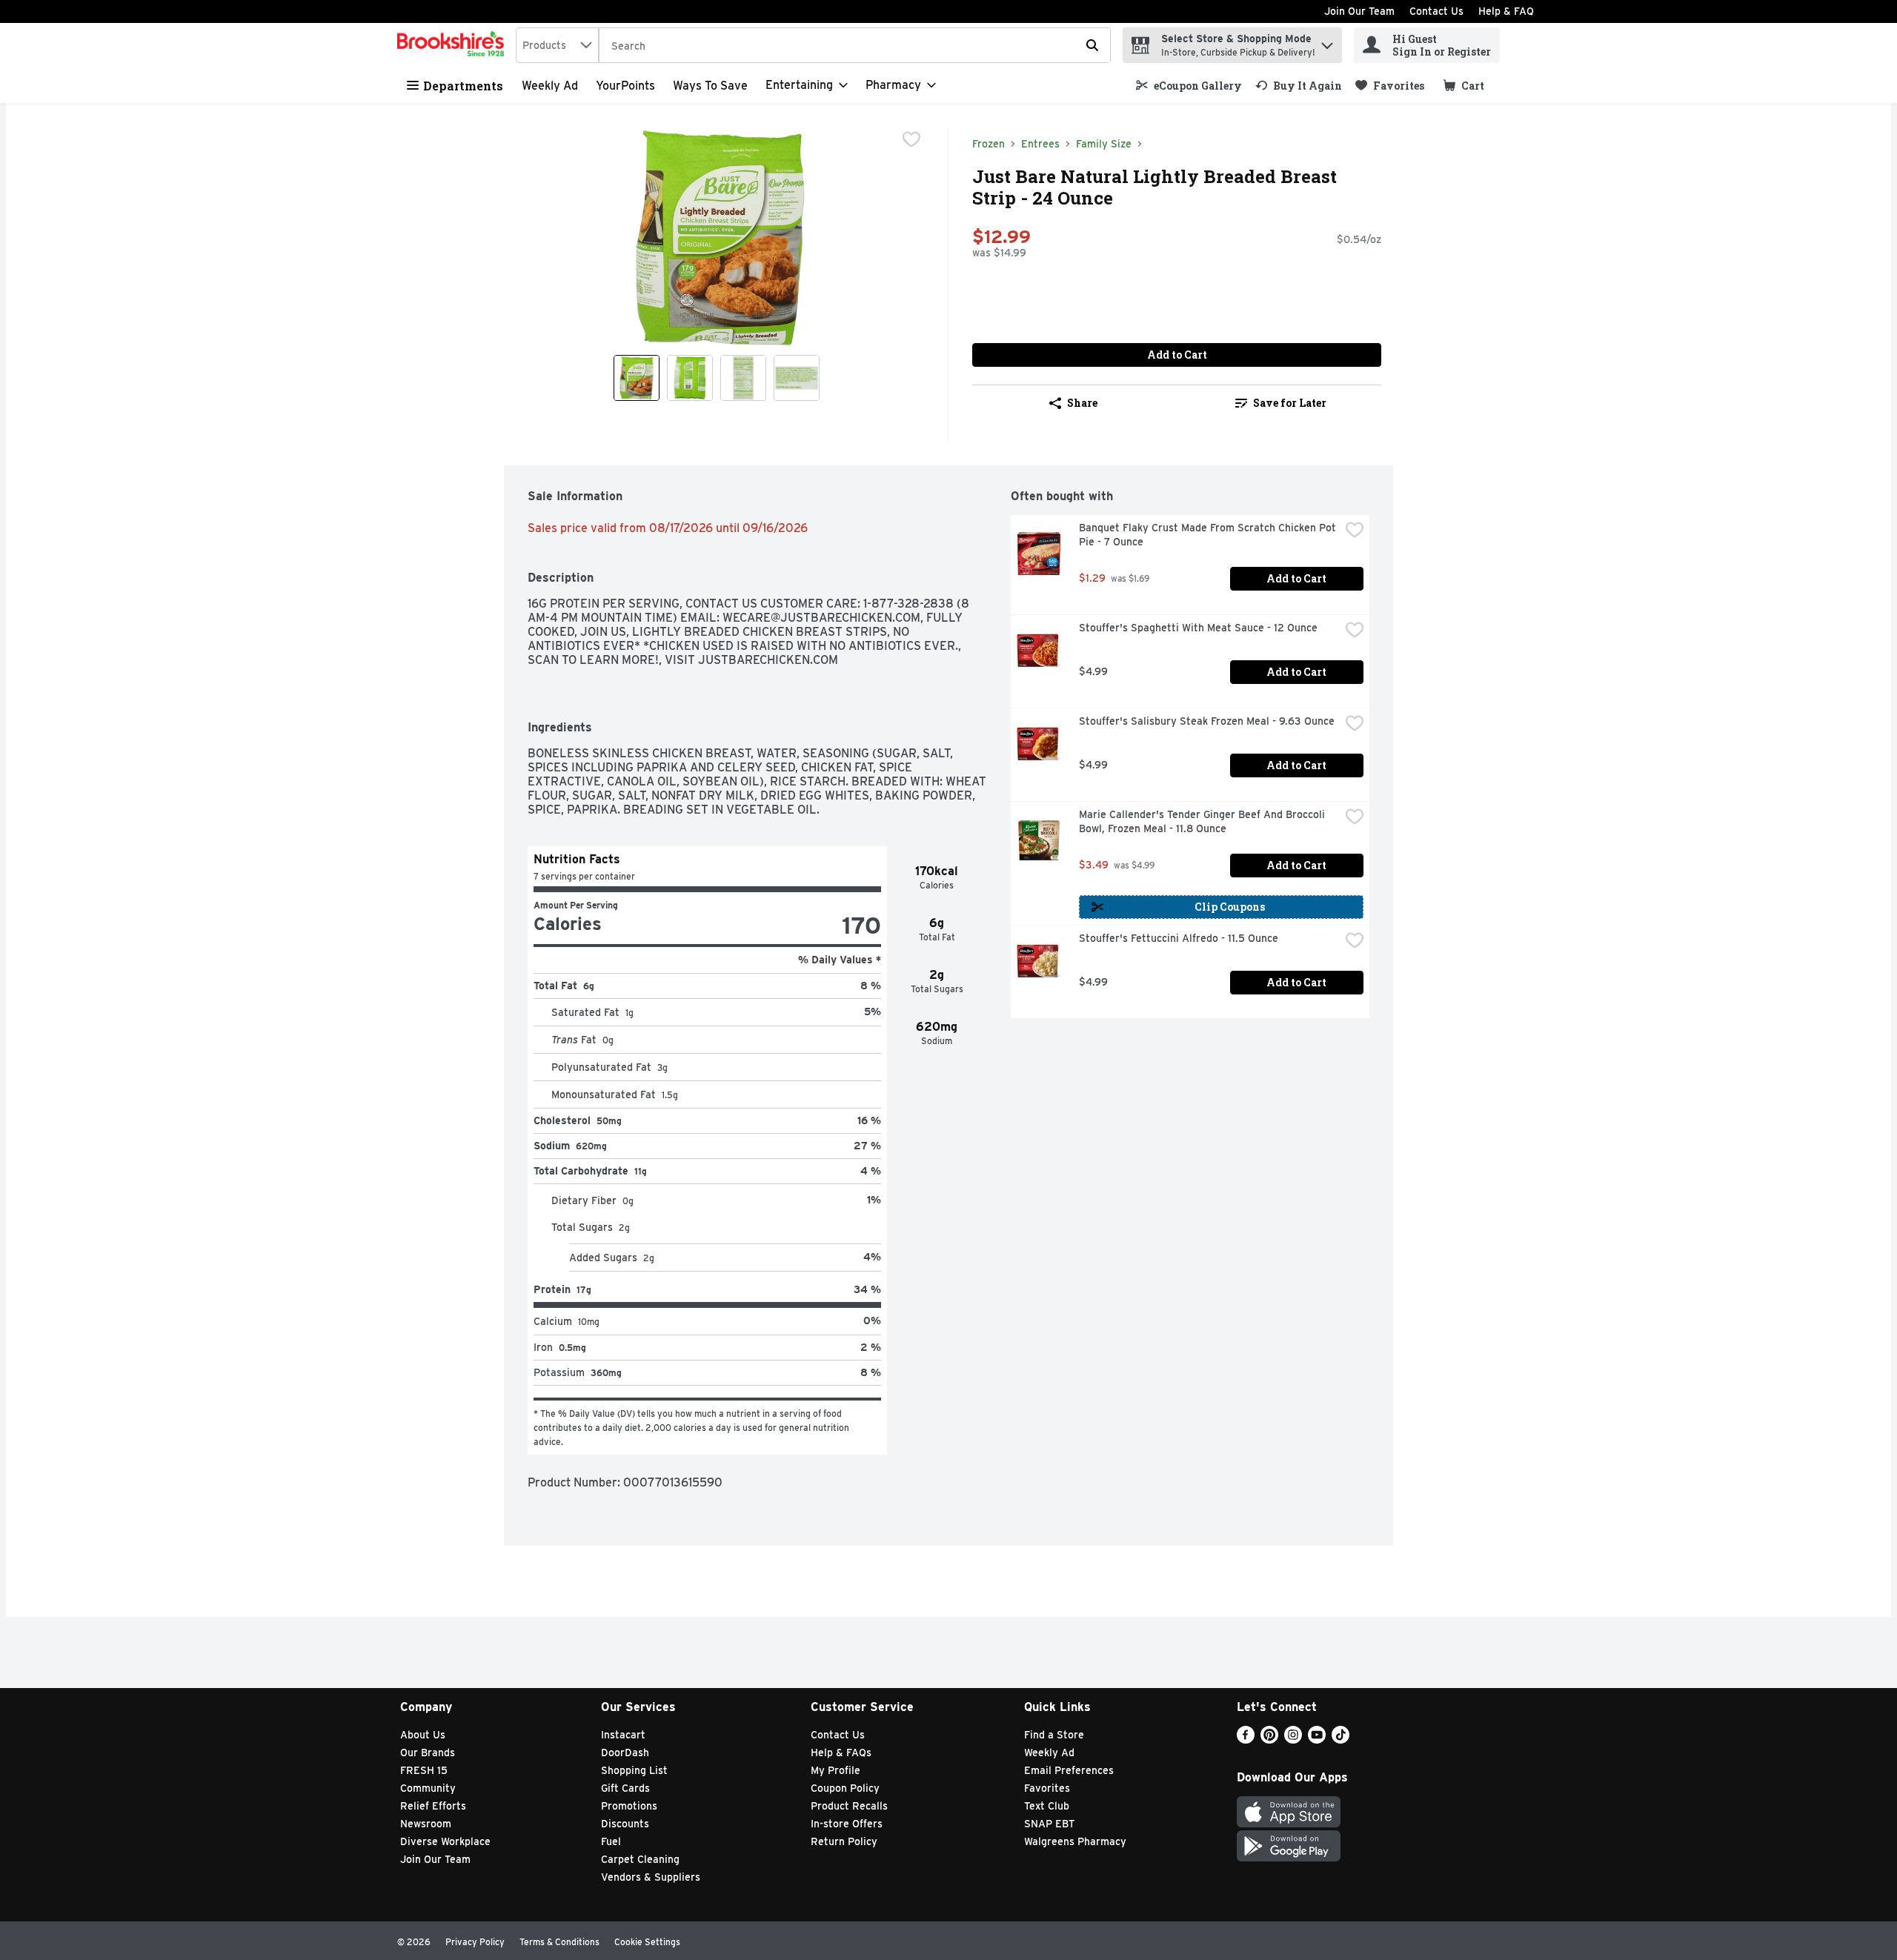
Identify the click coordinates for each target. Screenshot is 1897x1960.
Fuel (611, 1841)
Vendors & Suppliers (651, 1877)
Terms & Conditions (559, 1942)
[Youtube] (1317, 1740)
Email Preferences (1069, 1770)
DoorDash (625, 1753)
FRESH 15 (424, 1770)
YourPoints (625, 86)
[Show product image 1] (637, 378)
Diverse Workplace (445, 1841)
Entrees (1040, 144)
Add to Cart (1177, 355)
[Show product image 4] (797, 378)
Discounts (625, 1824)
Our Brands (428, 1753)
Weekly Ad (550, 86)
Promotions (629, 1806)
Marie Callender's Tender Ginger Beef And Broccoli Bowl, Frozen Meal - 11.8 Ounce (1203, 821)
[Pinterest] (1269, 1740)
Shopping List (634, 1770)
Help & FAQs (841, 1753)
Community (428, 1788)
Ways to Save (710, 86)
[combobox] (557, 45)
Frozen (989, 144)
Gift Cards (625, 1788)
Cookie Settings (647, 1942)
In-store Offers (847, 1824)
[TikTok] (1340, 1740)
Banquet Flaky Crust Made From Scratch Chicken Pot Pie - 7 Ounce (1209, 535)
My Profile (835, 1770)
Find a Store (1054, 1735)
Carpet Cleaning (640, 1859)
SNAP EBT (1050, 1824)
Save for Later (1290, 403)
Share (1082, 403)
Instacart (623, 1735)
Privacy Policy (475, 1942)
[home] (454, 45)
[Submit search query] (1092, 45)
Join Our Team (1359, 11)
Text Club (1047, 1806)
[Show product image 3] (743, 378)
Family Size (1104, 144)
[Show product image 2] (690, 378)
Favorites (1047, 1788)
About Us (423, 1735)
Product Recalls (849, 1806)
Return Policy (844, 1841)
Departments (463, 86)
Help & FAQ (1506, 11)
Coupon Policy (845, 1788)
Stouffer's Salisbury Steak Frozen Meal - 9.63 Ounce (1207, 721)
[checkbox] (911, 139)
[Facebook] (1246, 1740)
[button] (1327, 42)
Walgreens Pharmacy (1075, 1841)
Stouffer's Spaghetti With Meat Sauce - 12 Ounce (1198, 628)
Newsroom (426, 1824)
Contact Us (1436, 11)
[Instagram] (1293, 1740)
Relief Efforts (433, 1806)
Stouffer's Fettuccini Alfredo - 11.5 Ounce (1179, 938)
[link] (1189, 86)
